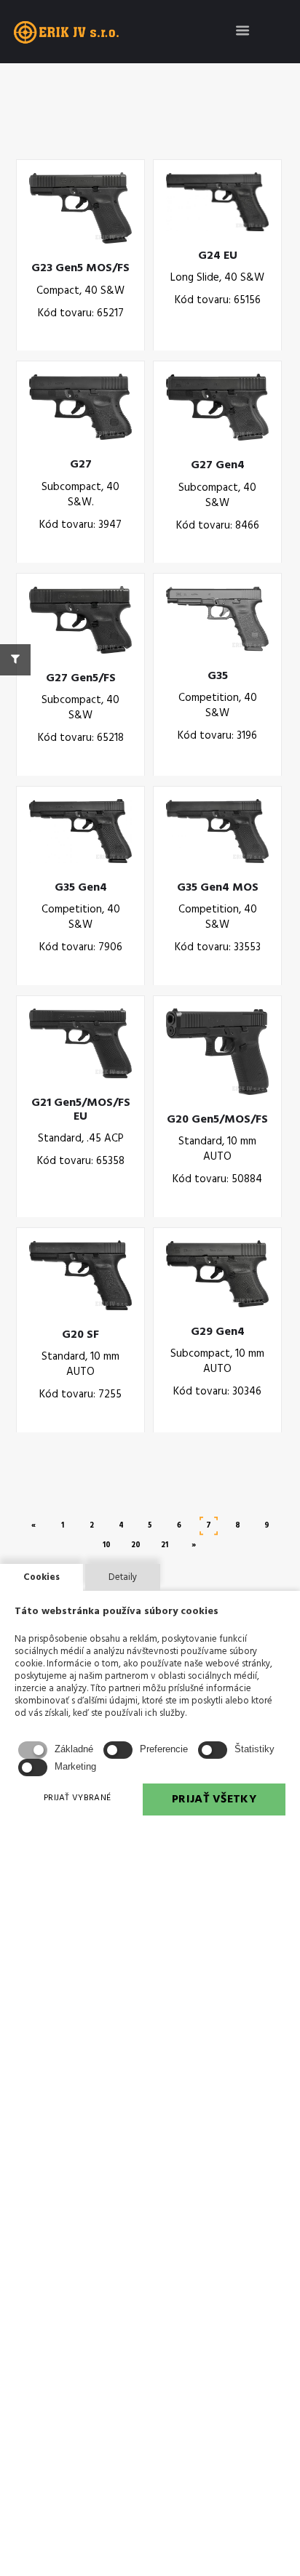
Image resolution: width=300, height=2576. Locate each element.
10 (107, 1545)
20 (136, 1545)
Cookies (42, 1577)
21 (165, 1545)
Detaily (123, 1577)
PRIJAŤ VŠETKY (214, 1799)
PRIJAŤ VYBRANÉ (77, 1798)
